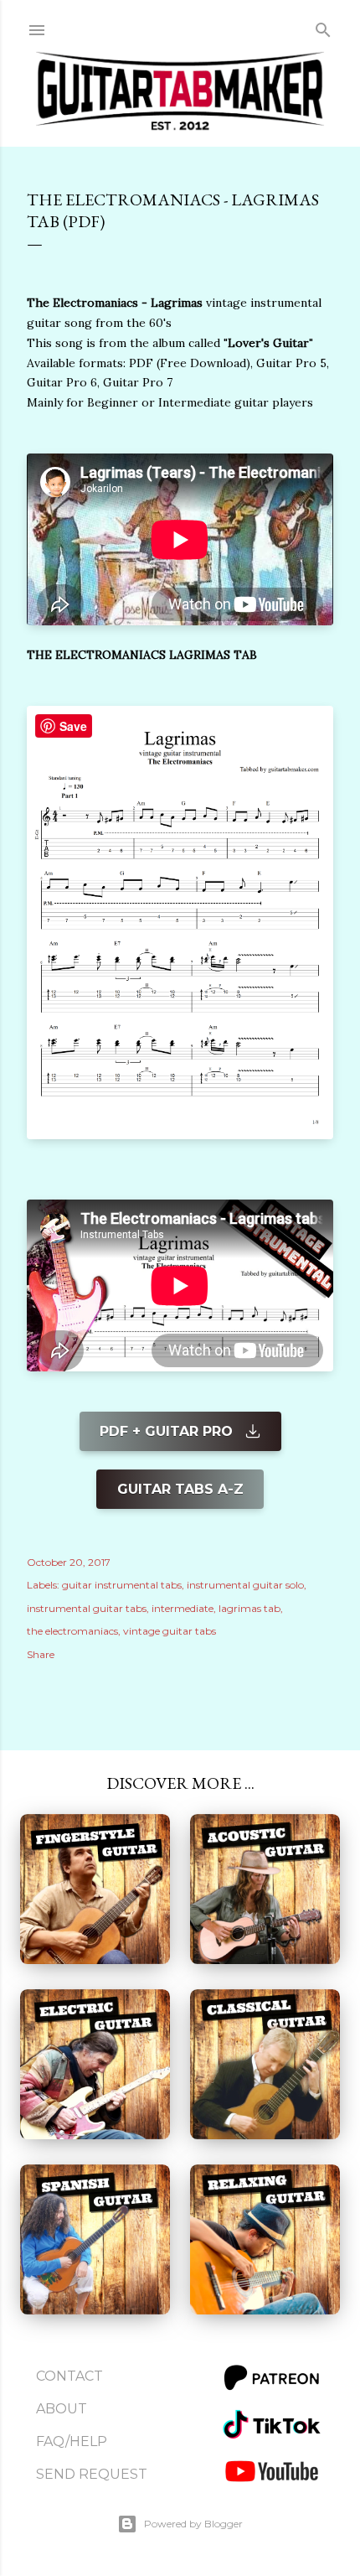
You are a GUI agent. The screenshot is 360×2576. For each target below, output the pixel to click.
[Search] (323, 26)
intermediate (183, 1608)
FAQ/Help (72, 2441)
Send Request (92, 2474)
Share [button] (41, 1654)
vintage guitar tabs (170, 1631)
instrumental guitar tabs (87, 1608)
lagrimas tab (249, 1608)
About (62, 2409)
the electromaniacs (72, 1631)
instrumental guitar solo (245, 1585)
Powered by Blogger (193, 2524)
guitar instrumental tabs (122, 1585)
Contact (69, 2376)
